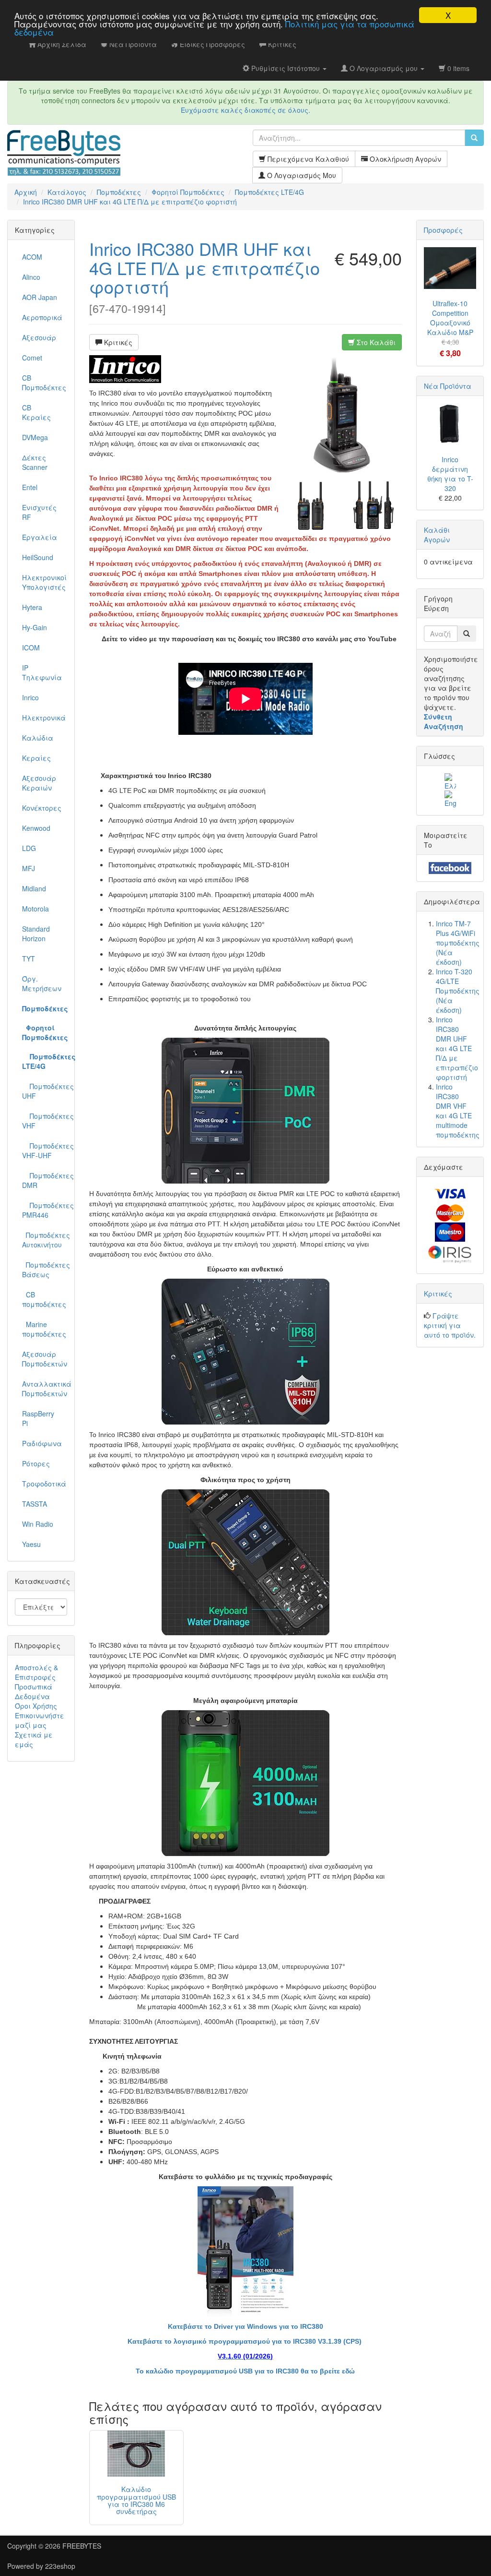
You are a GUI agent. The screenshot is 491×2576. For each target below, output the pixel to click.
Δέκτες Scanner (35, 462)
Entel (30, 487)
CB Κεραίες (36, 412)
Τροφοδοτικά (44, 1484)
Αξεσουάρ (39, 337)
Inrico (30, 697)
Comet (32, 358)
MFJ (29, 868)
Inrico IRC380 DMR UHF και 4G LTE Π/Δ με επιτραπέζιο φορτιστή (205, 267)
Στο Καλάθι (375, 342)
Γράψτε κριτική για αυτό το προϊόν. (450, 1325)
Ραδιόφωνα (42, 1443)
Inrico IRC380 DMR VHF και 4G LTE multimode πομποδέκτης (458, 1111)
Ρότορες (36, 1463)
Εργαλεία (40, 537)
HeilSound (38, 557)
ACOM (32, 257)
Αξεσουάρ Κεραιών (39, 783)
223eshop (60, 2566)
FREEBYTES (82, 2546)
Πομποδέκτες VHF (45, 1121)
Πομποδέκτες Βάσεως (45, 1270)
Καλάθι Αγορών (437, 535)
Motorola (35, 909)
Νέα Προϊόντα (448, 386)
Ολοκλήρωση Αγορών (404, 159)
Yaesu (31, 1544)
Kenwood (36, 828)
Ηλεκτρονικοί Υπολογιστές (44, 582)
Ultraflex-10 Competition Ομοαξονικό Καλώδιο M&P (450, 318)
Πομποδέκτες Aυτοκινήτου (45, 1240)
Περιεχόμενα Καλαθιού (307, 159)
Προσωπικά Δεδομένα (34, 1691)
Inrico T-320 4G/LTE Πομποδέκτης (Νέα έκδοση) (458, 991)
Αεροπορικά (42, 317)
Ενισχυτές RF (39, 512)
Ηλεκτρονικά (44, 718)
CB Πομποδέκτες (44, 383)
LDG (29, 848)
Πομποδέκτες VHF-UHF (45, 1150)
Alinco (31, 277)
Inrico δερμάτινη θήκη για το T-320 (450, 474)
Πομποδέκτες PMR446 (45, 1210)
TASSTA (35, 1504)
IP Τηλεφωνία (42, 672)
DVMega (35, 437)
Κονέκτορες (42, 808)
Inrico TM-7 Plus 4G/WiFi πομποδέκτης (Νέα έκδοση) (458, 943)
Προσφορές (443, 230)
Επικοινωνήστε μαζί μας (40, 1720)
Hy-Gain (35, 627)
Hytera (32, 607)
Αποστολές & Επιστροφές (36, 1672)
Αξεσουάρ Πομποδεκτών (45, 1359)
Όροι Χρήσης (36, 1706)
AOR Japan (40, 297)
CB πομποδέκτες (44, 1299)
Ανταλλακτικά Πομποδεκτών (45, 1389)
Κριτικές (117, 342)
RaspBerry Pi (38, 1418)
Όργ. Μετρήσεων (42, 983)
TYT (29, 959)
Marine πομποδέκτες (44, 1329)
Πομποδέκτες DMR (45, 1180)
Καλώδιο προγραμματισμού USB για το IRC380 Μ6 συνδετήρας (136, 2500)
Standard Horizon (36, 934)
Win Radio (38, 1524)
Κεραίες (36, 758)
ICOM (31, 647)
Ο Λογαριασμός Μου (301, 175)
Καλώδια (38, 738)
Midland (34, 888)
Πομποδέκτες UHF (45, 1091)
